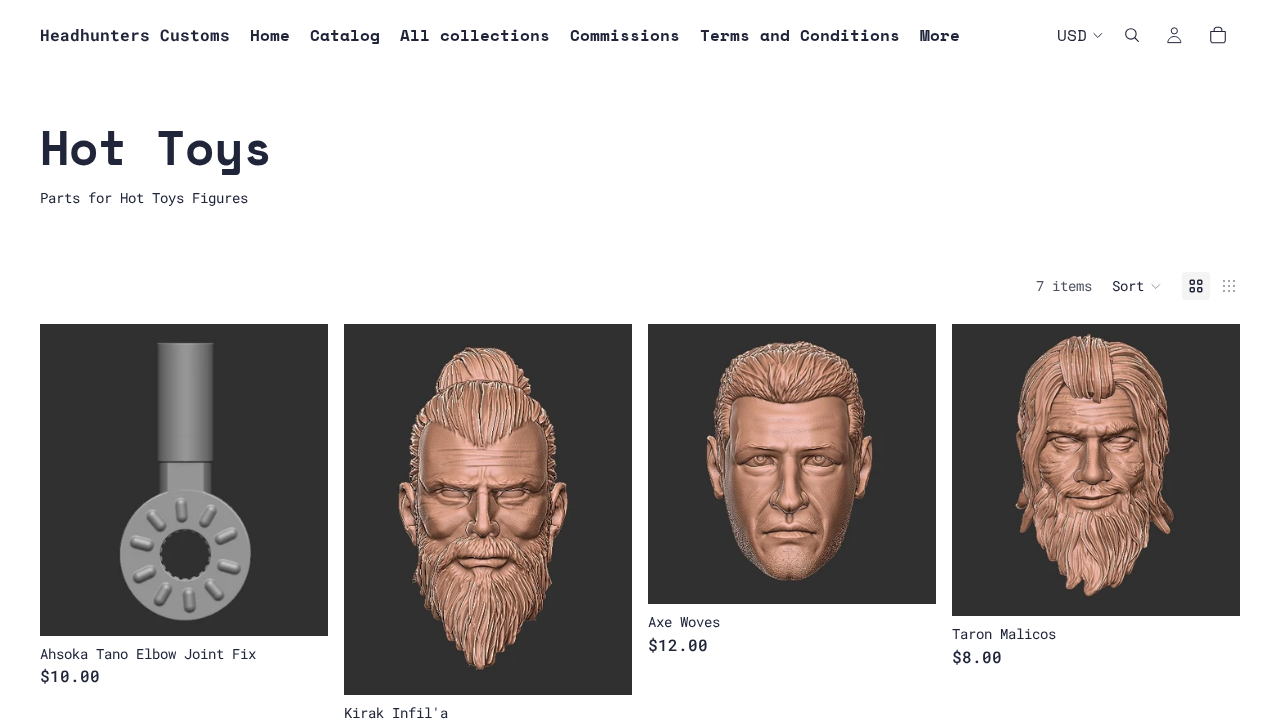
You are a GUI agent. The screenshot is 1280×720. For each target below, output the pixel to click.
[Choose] (601, 664)
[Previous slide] (70, 480)
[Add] (297, 605)
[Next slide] (298, 480)
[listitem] (940, 35)
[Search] (1132, 35)
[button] (1137, 286)
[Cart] (1218, 35)
